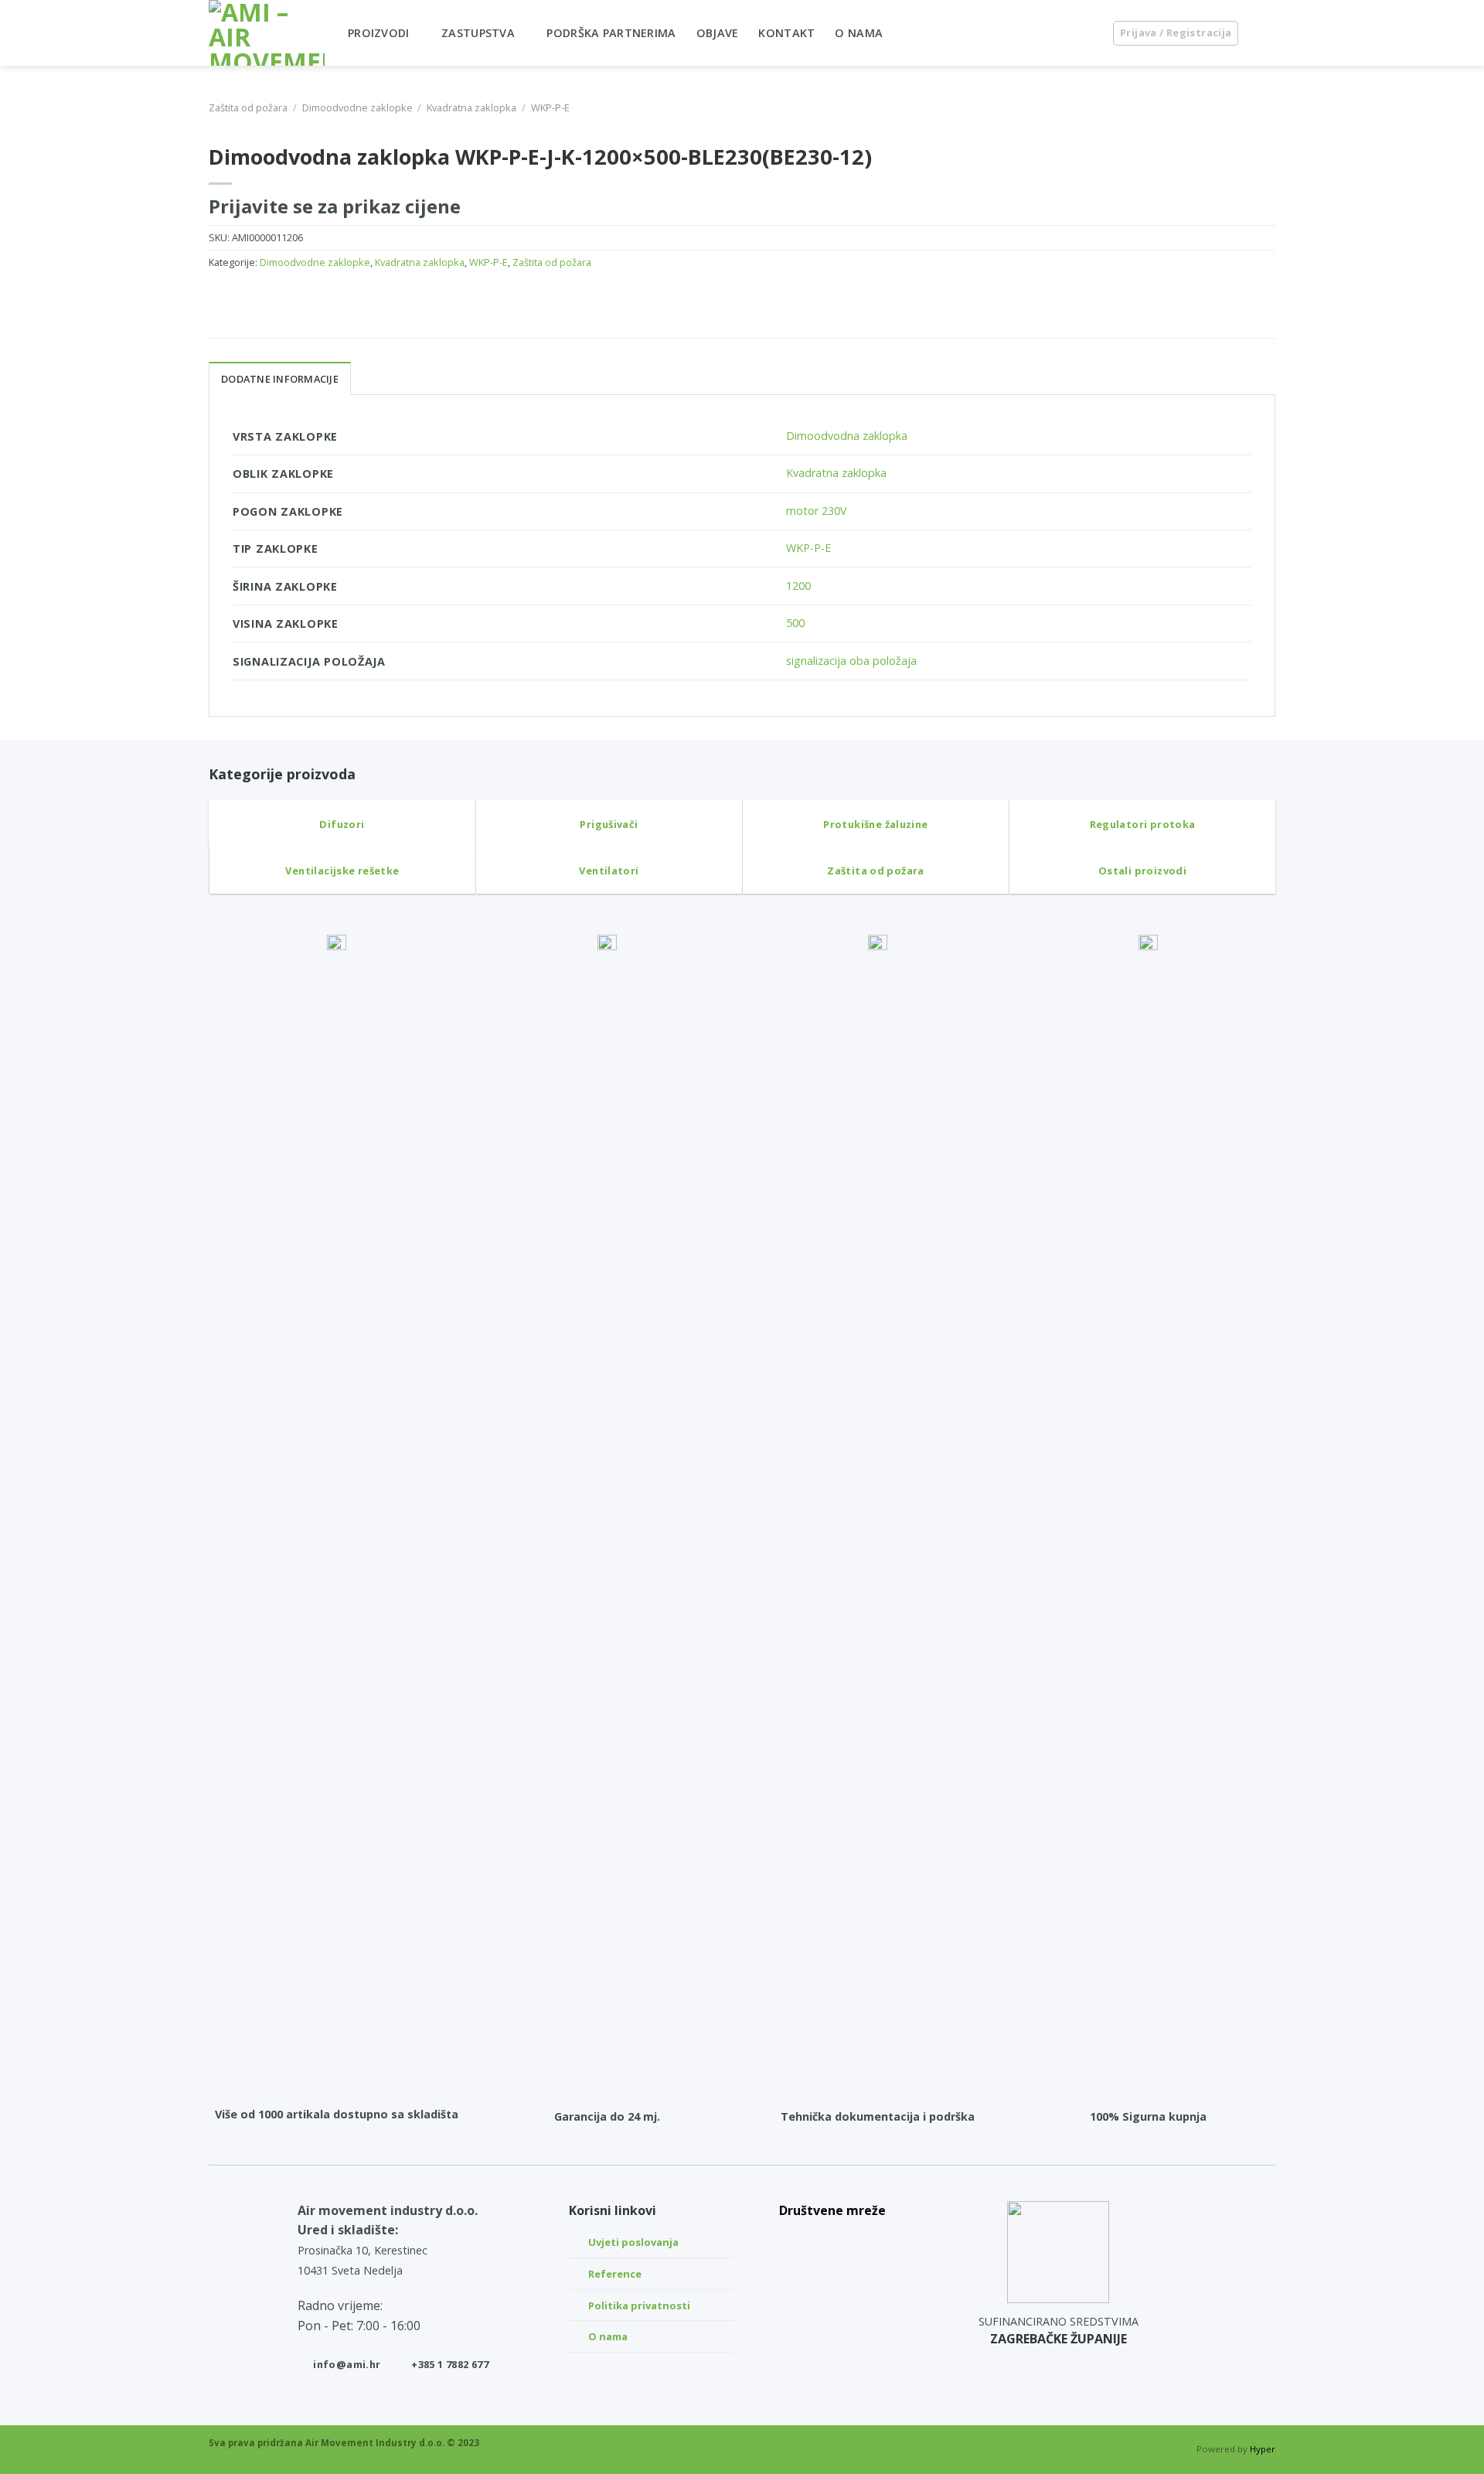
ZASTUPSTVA (478, 33)
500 (795, 623)
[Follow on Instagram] (832, 2276)
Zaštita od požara (248, 107)
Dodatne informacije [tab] (280, 379)
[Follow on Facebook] (832, 2312)
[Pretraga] (1085, 33)
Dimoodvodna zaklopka (847, 436)
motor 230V (817, 511)
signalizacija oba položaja (851, 661)
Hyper (1263, 2449)
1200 (798, 586)
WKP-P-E (550, 107)
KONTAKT (786, 33)
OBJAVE (718, 33)
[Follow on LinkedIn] (832, 2239)
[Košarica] (1268, 33)
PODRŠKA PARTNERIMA (611, 33)
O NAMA (859, 33)
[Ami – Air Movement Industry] (267, 33)
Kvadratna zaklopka (471, 107)
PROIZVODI (379, 33)
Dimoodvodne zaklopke (357, 107)
